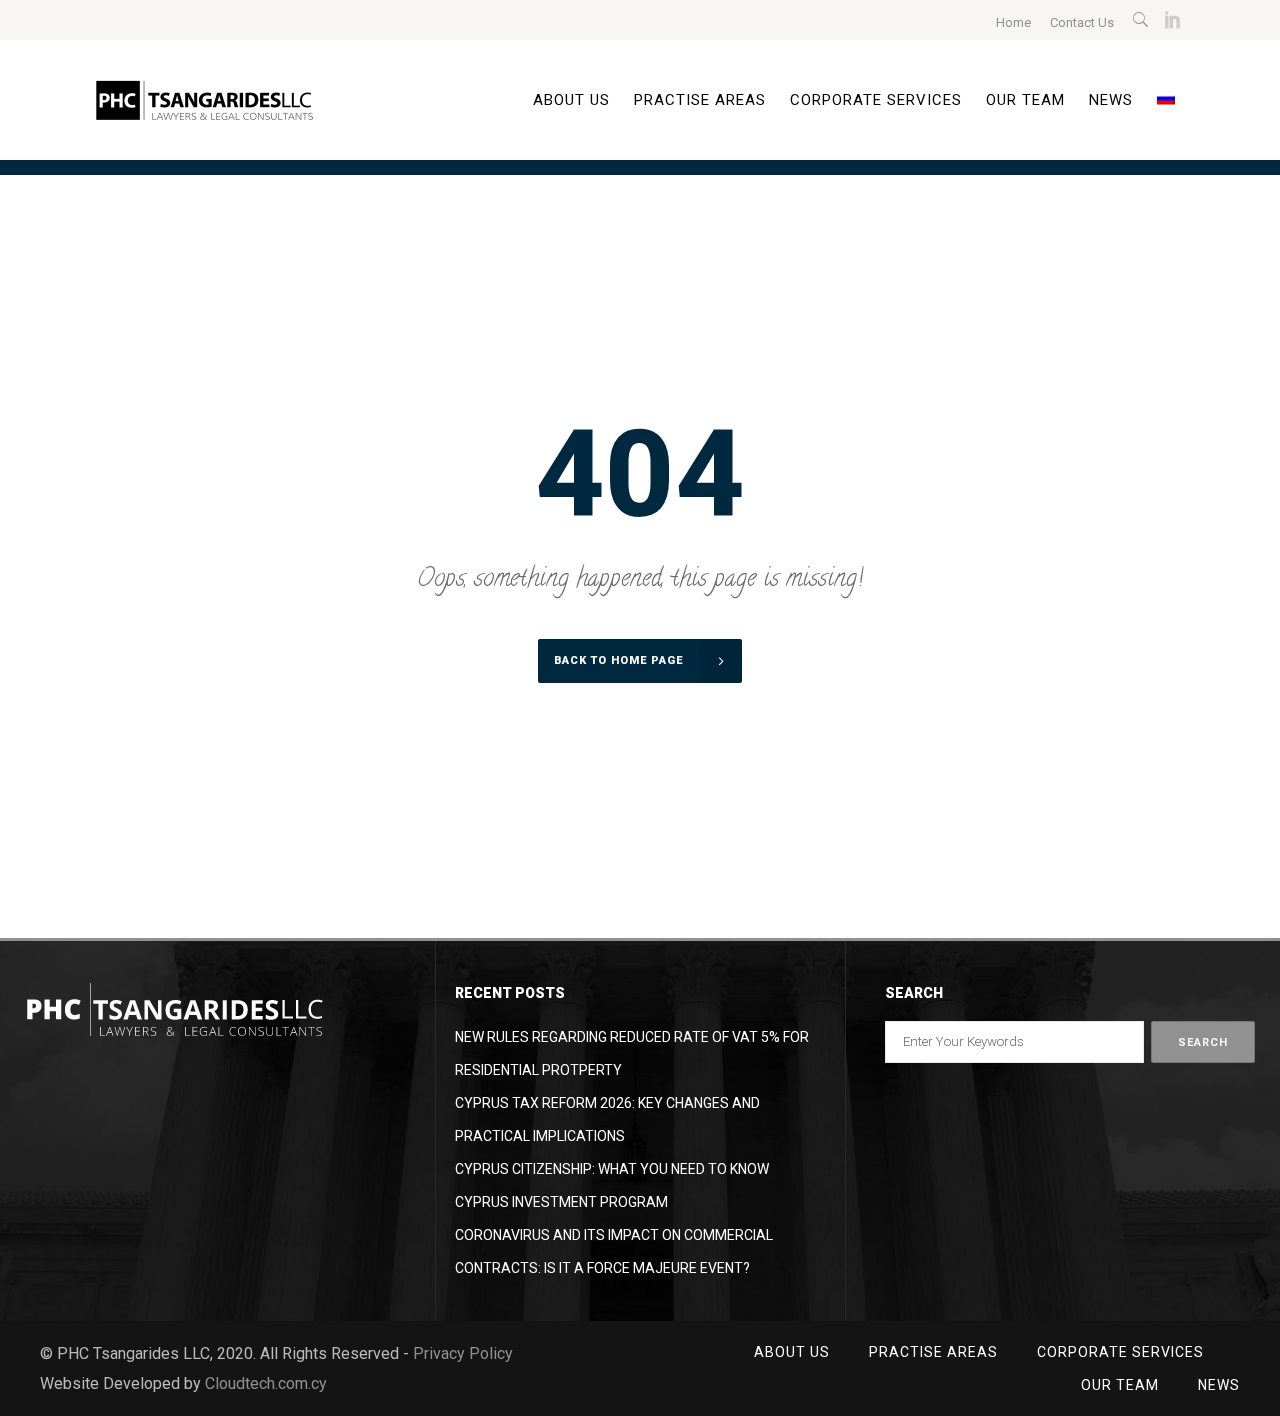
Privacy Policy (463, 1353)
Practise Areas (933, 1352)
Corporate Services (1120, 1352)
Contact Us (1082, 22)
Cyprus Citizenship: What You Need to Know (612, 1169)
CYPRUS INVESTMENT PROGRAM (561, 1202)
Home (1013, 22)
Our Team (1120, 1385)
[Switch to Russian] (1166, 100)
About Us (792, 1352)
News (1219, 1385)
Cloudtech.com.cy (266, 1383)
